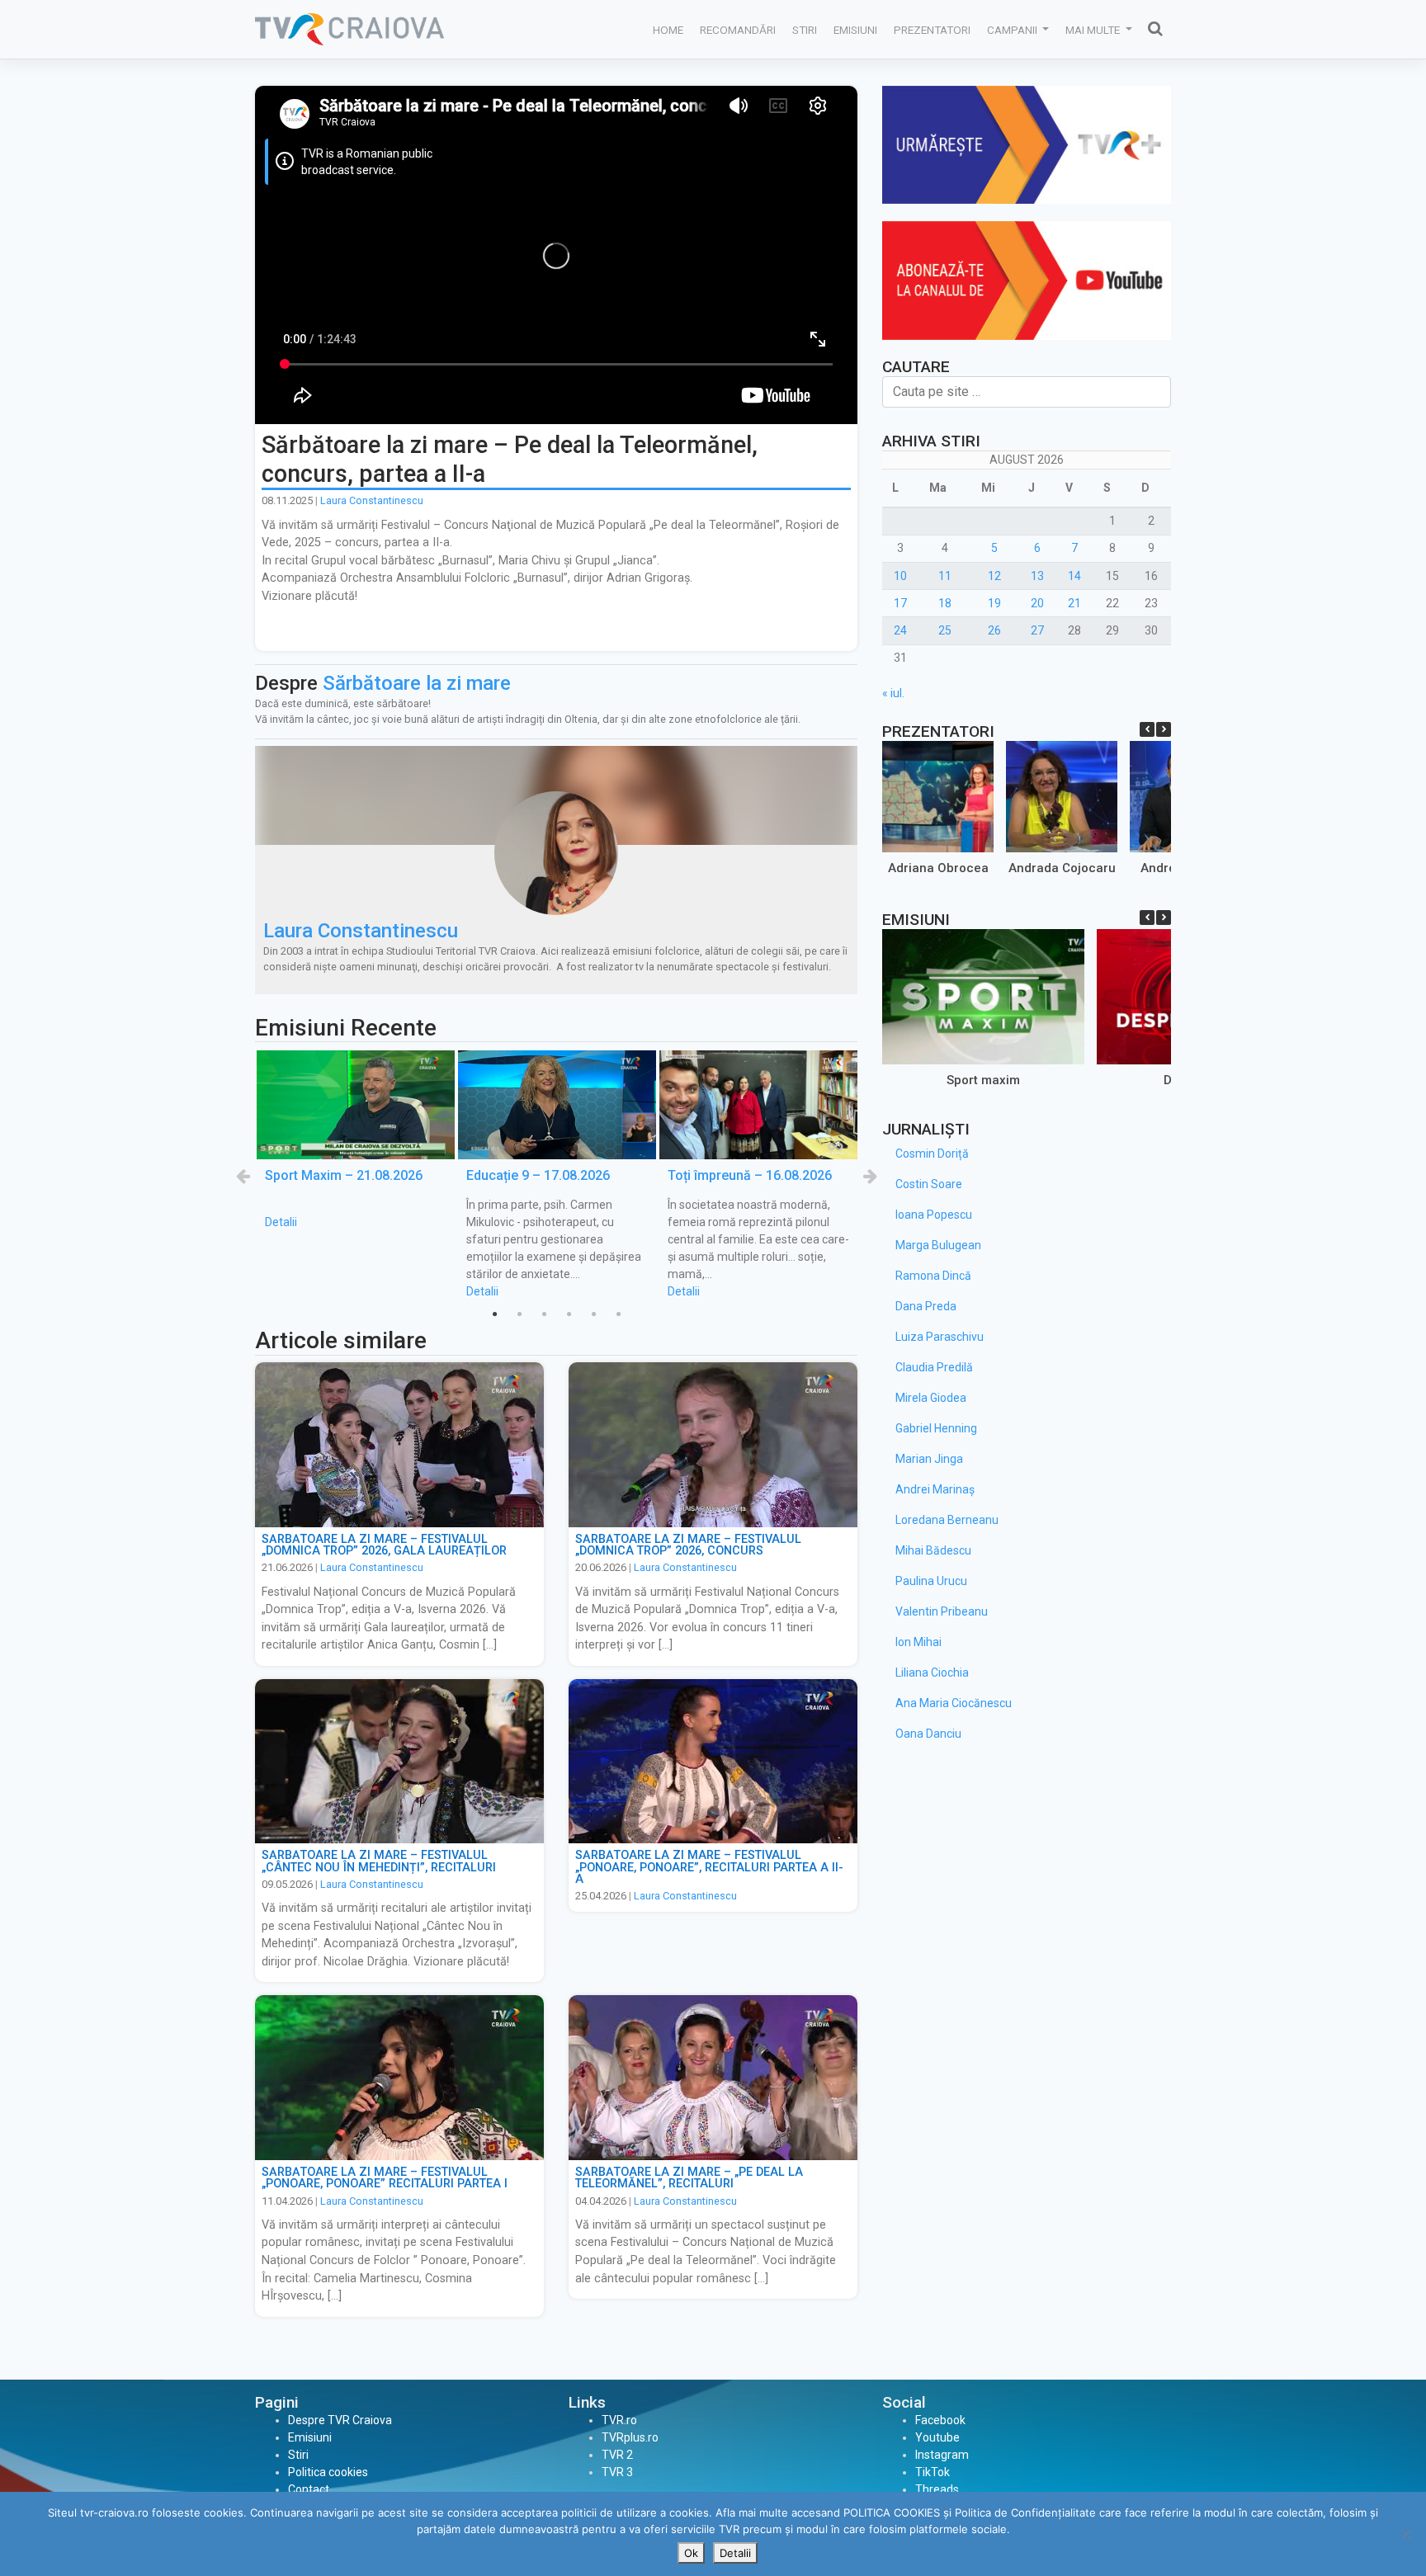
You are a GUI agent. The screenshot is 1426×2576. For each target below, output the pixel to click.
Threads (937, 2489)
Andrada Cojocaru (1062, 868)
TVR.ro (619, 2420)
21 (1074, 603)
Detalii (281, 1222)
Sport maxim (983, 1080)
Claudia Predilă (934, 1367)
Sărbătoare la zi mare (417, 683)
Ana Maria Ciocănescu (954, 1703)
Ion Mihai (918, 1642)
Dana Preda (926, 1306)
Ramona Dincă (933, 1276)
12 (994, 576)
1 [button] (494, 1314)
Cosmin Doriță (932, 1154)
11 (945, 576)
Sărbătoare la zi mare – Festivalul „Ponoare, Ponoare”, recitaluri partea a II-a (709, 1867)
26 (994, 630)
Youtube (937, 2437)
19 (994, 603)
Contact (309, 2489)
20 (1037, 603)
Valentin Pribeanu (942, 1611)
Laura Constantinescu (372, 500)
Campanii (1013, 30)
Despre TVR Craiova (340, 2420)
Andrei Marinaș (935, 1489)
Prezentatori (932, 30)
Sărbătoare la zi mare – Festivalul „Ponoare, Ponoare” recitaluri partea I (385, 2178)
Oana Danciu (928, 1734)
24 (900, 630)
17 (900, 603)
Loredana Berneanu (947, 1520)
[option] (356, 1141)
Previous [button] (243, 1176)
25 (945, 630)
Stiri (805, 30)
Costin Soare (929, 1184)
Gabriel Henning (936, 1428)
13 (1037, 576)
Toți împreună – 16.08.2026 (750, 1175)
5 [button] (593, 1314)
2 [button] (519, 1314)
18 (945, 603)
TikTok (933, 2472)
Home (668, 30)
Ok (691, 2553)
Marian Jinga (929, 1459)
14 (1074, 576)
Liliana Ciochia (932, 1673)
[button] (1164, 729)
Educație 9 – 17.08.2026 (538, 1175)
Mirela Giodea (931, 1398)
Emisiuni (855, 30)
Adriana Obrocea (938, 868)
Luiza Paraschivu (940, 1337)
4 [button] (569, 1314)
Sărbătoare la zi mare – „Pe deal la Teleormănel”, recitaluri (689, 2178)
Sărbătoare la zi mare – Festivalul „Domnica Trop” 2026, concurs (688, 1545)
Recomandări (738, 30)
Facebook (940, 2420)
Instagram (942, 2455)
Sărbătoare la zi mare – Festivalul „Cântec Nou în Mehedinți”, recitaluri (379, 1861)
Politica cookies (328, 2472)
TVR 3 (617, 2472)
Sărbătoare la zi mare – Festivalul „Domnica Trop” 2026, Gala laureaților (384, 1545)
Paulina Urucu (931, 1581)
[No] (1405, 2534)
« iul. (893, 693)
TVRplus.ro (630, 2437)
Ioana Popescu (934, 1215)
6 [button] (618, 1314)
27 (1037, 630)
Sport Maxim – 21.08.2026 (344, 1175)
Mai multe (1094, 30)
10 (900, 576)
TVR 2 (617, 2455)
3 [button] (544, 1314)
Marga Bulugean (938, 1245)
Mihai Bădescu (933, 1550)
